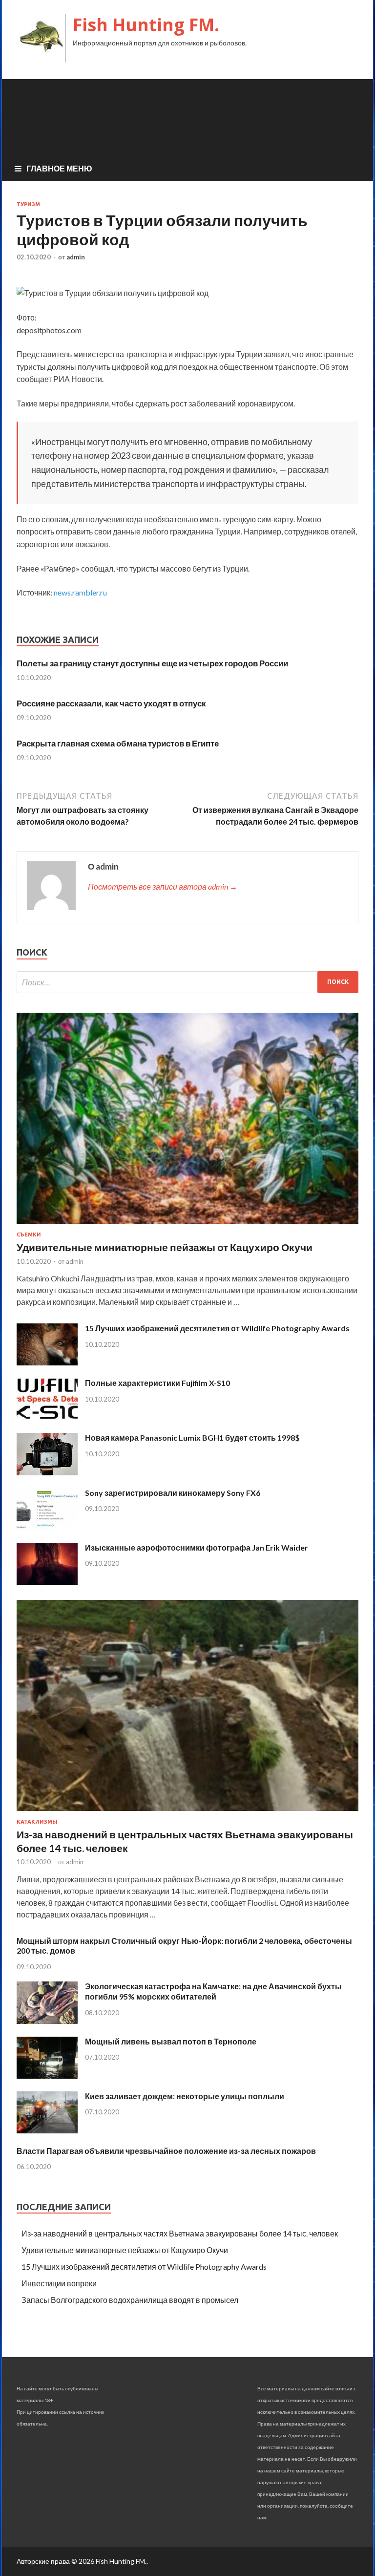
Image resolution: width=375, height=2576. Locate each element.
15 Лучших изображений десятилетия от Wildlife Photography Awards (217, 1328)
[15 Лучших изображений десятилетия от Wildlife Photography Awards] (47, 1362)
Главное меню (59, 168)
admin (76, 257)
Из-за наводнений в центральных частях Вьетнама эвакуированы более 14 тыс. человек (180, 2233)
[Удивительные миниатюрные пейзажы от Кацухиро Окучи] (187, 1225)
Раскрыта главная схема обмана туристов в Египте (118, 743)
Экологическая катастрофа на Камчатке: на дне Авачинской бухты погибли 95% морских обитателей (213, 1991)
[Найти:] (187, 982)
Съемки (29, 1235)
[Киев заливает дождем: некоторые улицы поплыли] (47, 2130)
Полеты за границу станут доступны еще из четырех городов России (152, 663)
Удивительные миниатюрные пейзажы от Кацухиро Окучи (165, 1247)
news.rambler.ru (80, 592)
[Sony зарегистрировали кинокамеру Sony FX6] (47, 1527)
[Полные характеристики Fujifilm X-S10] (47, 1417)
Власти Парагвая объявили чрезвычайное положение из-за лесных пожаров (166, 2151)
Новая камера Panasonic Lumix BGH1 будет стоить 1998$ (192, 1437)
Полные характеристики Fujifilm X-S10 (157, 1383)
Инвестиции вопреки (59, 2283)
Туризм (28, 204)
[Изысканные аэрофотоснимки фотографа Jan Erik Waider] (47, 1582)
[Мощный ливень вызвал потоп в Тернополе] (47, 2076)
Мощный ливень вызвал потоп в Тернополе (171, 2041)
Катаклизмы (37, 1822)
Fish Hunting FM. (146, 25)
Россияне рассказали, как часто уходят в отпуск (111, 703)
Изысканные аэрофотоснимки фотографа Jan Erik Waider (197, 1547)
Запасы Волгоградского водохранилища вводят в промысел (130, 2300)
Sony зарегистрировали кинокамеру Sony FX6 (173, 1493)
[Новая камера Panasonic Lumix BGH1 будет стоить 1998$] (47, 1472)
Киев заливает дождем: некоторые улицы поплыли (185, 2096)
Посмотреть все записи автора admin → (163, 886)
